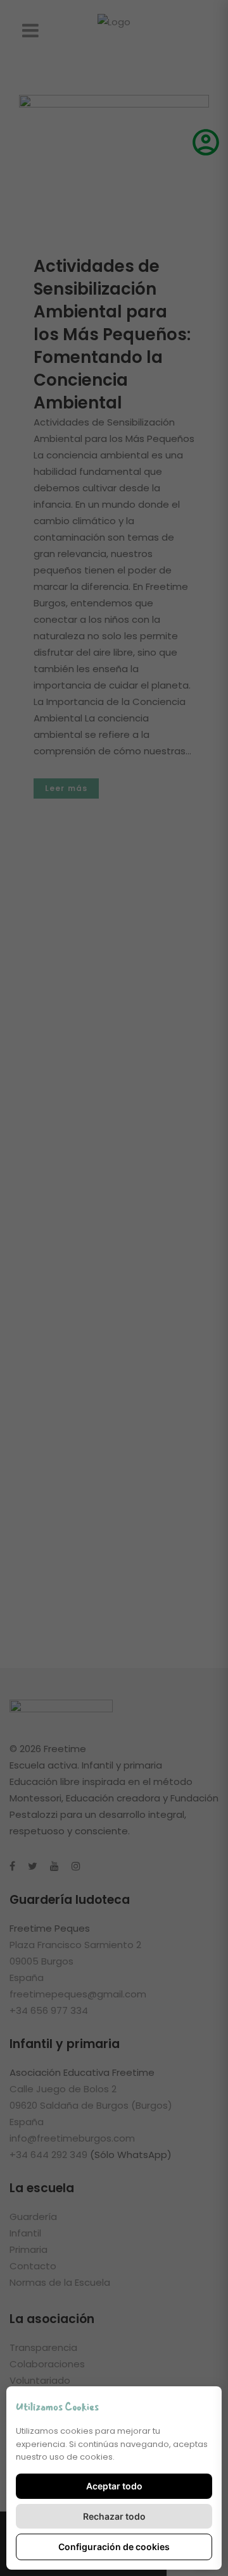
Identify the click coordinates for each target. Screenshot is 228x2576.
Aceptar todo (114, 2486)
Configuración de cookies (114, 2547)
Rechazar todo (114, 2516)
